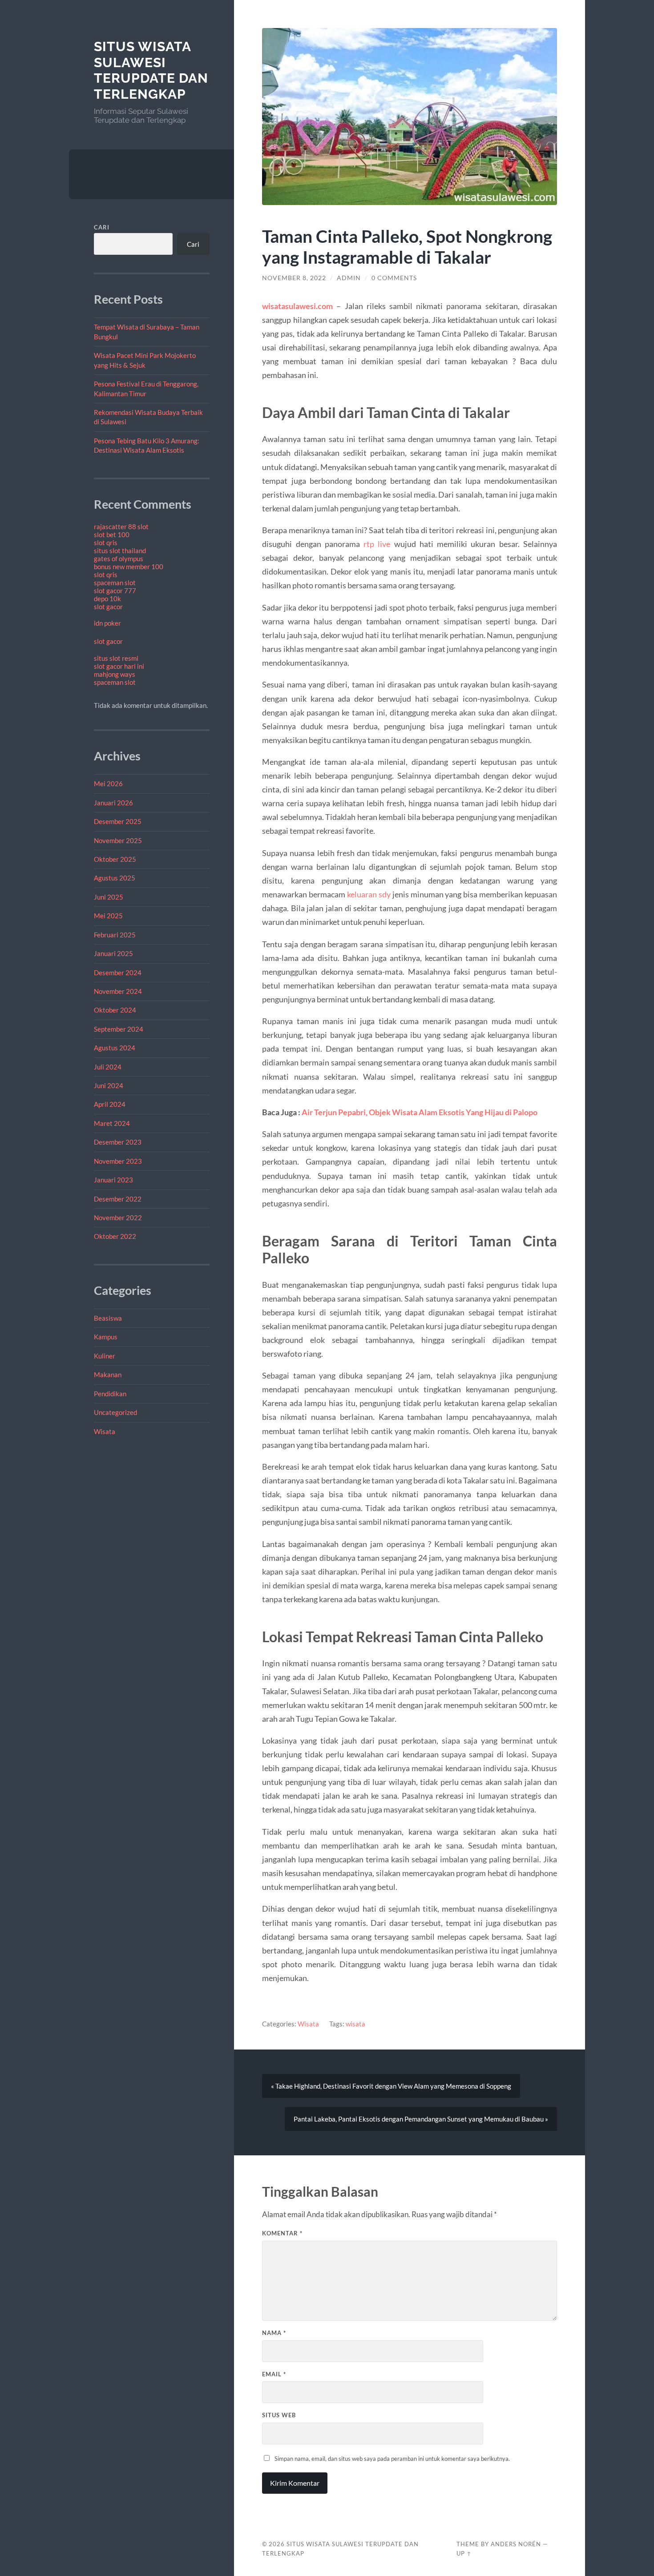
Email (274, 2374)
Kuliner (105, 1356)
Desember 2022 (118, 1199)
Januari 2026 (113, 803)
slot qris (106, 543)
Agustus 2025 (115, 878)
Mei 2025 (108, 916)
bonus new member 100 (129, 567)
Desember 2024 (118, 973)
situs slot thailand (120, 551)
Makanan (108, 1374)
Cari (102, 227)
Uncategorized (115, 1412)
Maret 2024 (112, 1123)
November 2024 (118, 991)
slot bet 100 (112, 534)
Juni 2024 (109, 1085)
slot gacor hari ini (119, 666)
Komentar (282, 2233)
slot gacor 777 (115, 591)
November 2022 (118, 1218)
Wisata (105, 1431)
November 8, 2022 (294, 278)
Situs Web (279, 2415)
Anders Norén (516, 2544)
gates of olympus (119, 559)
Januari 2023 (113, 1180)
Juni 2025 (109, 897)
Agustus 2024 (115, 1048)
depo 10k (107, 599)
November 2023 (118, 1161)
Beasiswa (108, 1318)
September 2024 (119, 1029)
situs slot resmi (116, 658)
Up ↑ (464, 2553)
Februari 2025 (115, 935)
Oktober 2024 (115, 1010)
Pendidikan (110, 1394)
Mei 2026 (108, 784)
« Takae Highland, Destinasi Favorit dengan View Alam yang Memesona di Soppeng (391, 2086)
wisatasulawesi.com (297, 306)
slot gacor (108, 607)
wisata (355, 2024)
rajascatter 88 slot (121, 526)
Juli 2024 (108, 1067)
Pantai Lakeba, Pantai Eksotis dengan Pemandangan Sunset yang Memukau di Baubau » (421, 2119)
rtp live (377, 544)
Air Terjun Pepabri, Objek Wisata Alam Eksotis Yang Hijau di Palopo (420, 1112)
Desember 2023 (118, 1142)
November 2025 (118, 840)
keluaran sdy (369, 894)
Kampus (106, 1337)
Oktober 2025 (115, 859)
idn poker (107, 623)
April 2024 (110, 1104)
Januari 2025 (113, 953)
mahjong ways (115, 674)
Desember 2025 (118, 821)
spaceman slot (115, 583)
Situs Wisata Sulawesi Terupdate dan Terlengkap (151, 70)
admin (349, 278)
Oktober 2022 (115, 1236)
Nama (274, 2333)
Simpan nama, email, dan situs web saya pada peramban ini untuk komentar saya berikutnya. (392, 2459)
